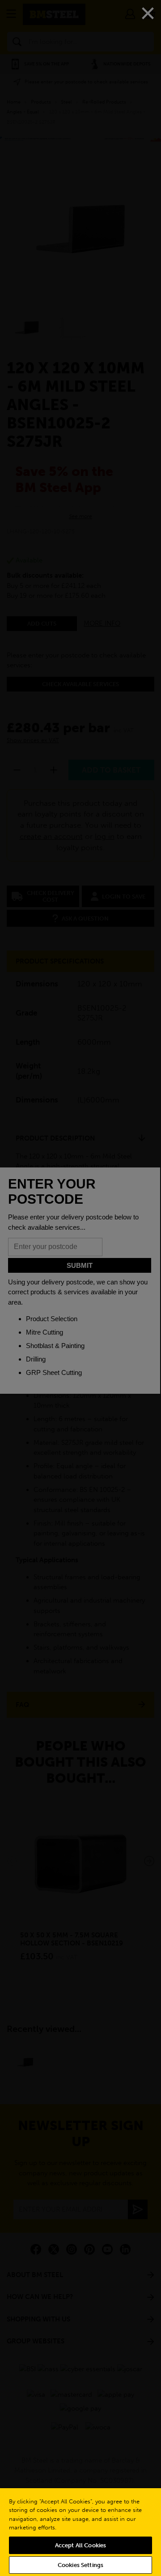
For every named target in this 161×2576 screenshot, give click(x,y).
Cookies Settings (80, 2565)
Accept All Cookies (80, 2545)
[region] (80, 2532)
